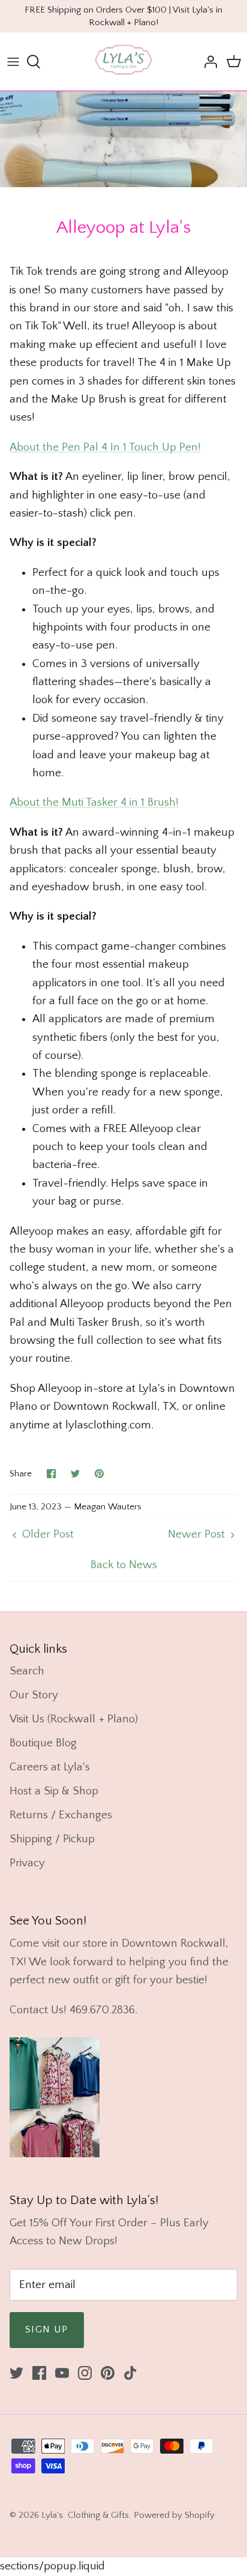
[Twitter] (16, 2373)
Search (27, 1671)
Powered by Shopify (174, 2515)
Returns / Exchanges (61, 1815)
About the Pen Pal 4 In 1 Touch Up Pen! (105, 447)
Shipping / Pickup (52, 1839)
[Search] (40, 62)
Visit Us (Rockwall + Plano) (74, 1719)
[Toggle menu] (13, 62)
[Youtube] (62, 2373)
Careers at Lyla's (50, 1767)
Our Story (34, 1695)
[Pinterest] (108, 2373)
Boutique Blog (43, 1743)
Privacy (27, 1863)
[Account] (207, 62)
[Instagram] (85, 2373)
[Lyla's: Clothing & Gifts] (123, 61)
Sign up (47, 2329)
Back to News (124, 1565)
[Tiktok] (130, 2373)
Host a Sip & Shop (54, 1791)
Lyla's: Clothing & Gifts (85, 2515)
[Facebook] (39, 2373)
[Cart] (234, 62)
